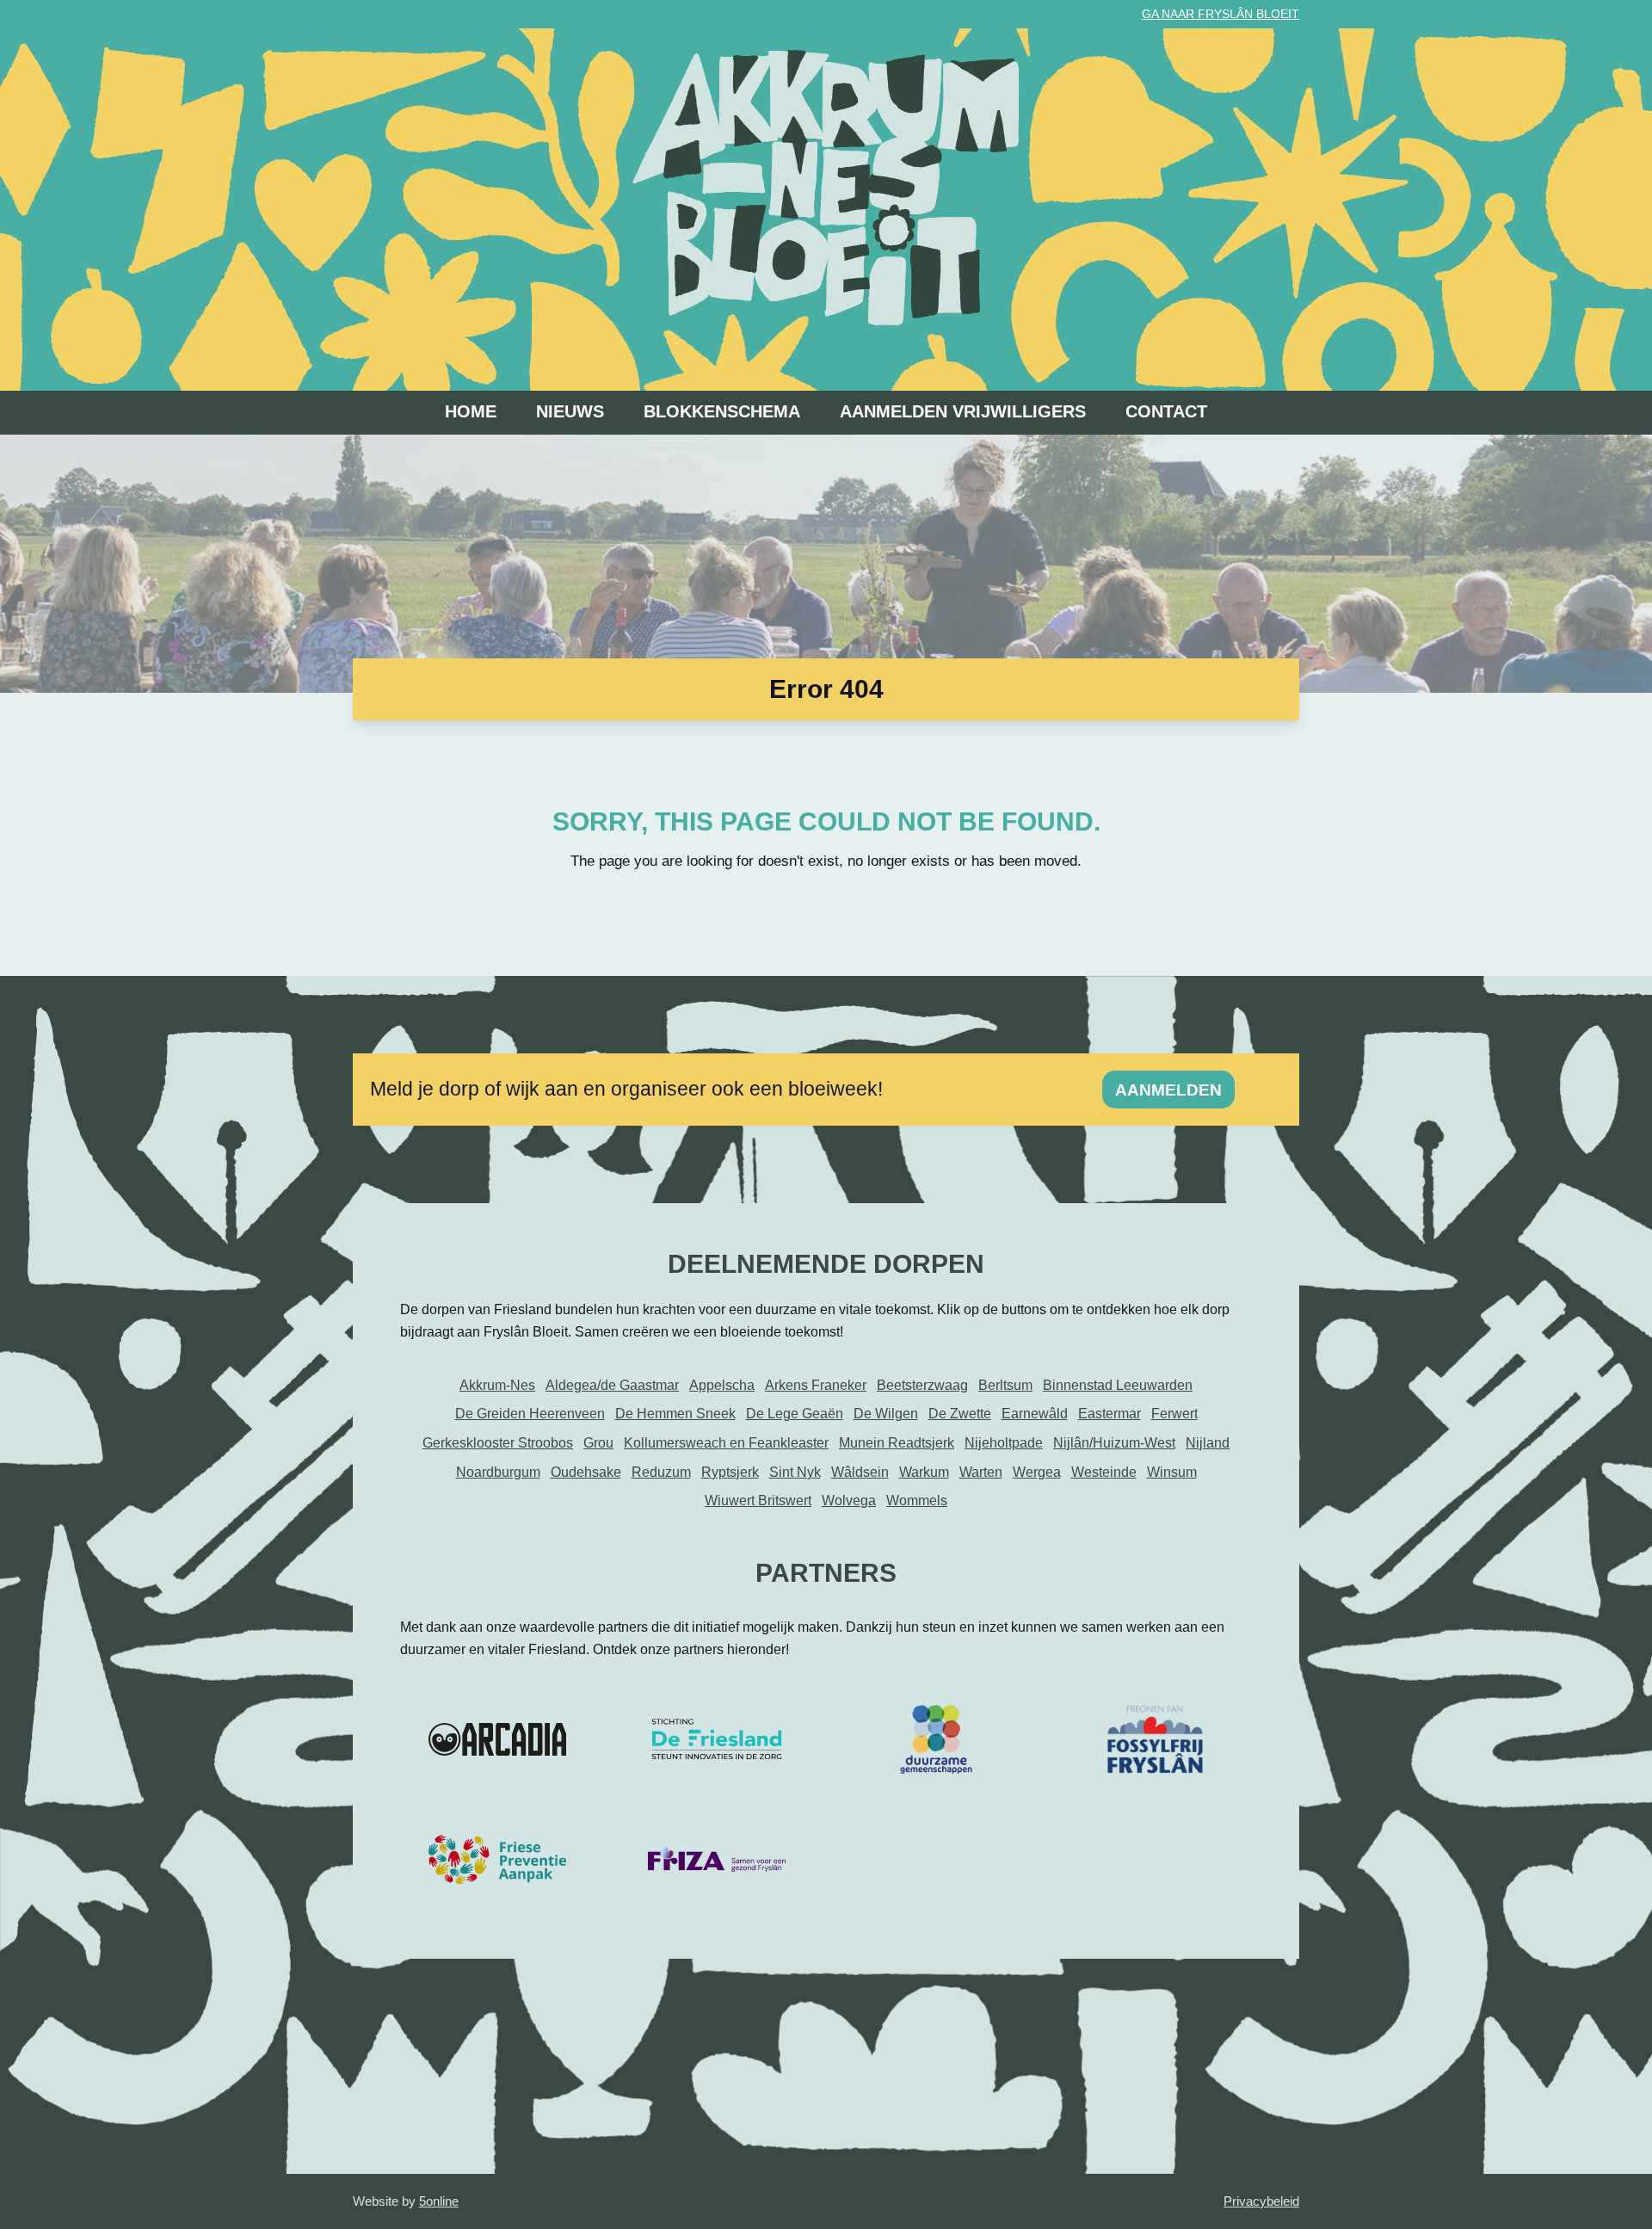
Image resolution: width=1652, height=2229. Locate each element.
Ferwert (1174, 1414)
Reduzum (661, 1472)
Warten (981, 1472)
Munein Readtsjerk (897, 1443)
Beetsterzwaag (922, 1385)
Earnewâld (1035, 1414)
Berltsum (1005, 1385)
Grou (598, 1443)
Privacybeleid (1261, 2201)
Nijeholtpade (1004, 1443)
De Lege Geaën (795, 1414)
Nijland (1208, 1443)
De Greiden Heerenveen (530, 1414)
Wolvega (849, 1500)
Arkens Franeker (816, 1385)
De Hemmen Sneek (675, 1414)
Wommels (917, 1500)
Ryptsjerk (730, 1472)
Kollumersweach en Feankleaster (726, 1443)
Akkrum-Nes (497, 1385)
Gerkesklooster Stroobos (498, 1443)
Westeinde (1104, 1472)
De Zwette (960, 1414)
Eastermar (1110, 1414)
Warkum (924, 1472)
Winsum (1172, 1472)
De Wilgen (886, 1414)
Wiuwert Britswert (758, 1500)
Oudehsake (586, 1472)
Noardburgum (498, 1472)
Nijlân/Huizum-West (1114, 1443)
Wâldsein (860, 1472)
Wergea (1037, 1472)
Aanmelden (1168, 1090)
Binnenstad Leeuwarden (1118, 1385)
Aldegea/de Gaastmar (612, 1385)
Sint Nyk (795, 1472)
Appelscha (722, 1385)
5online (439, 2201)
